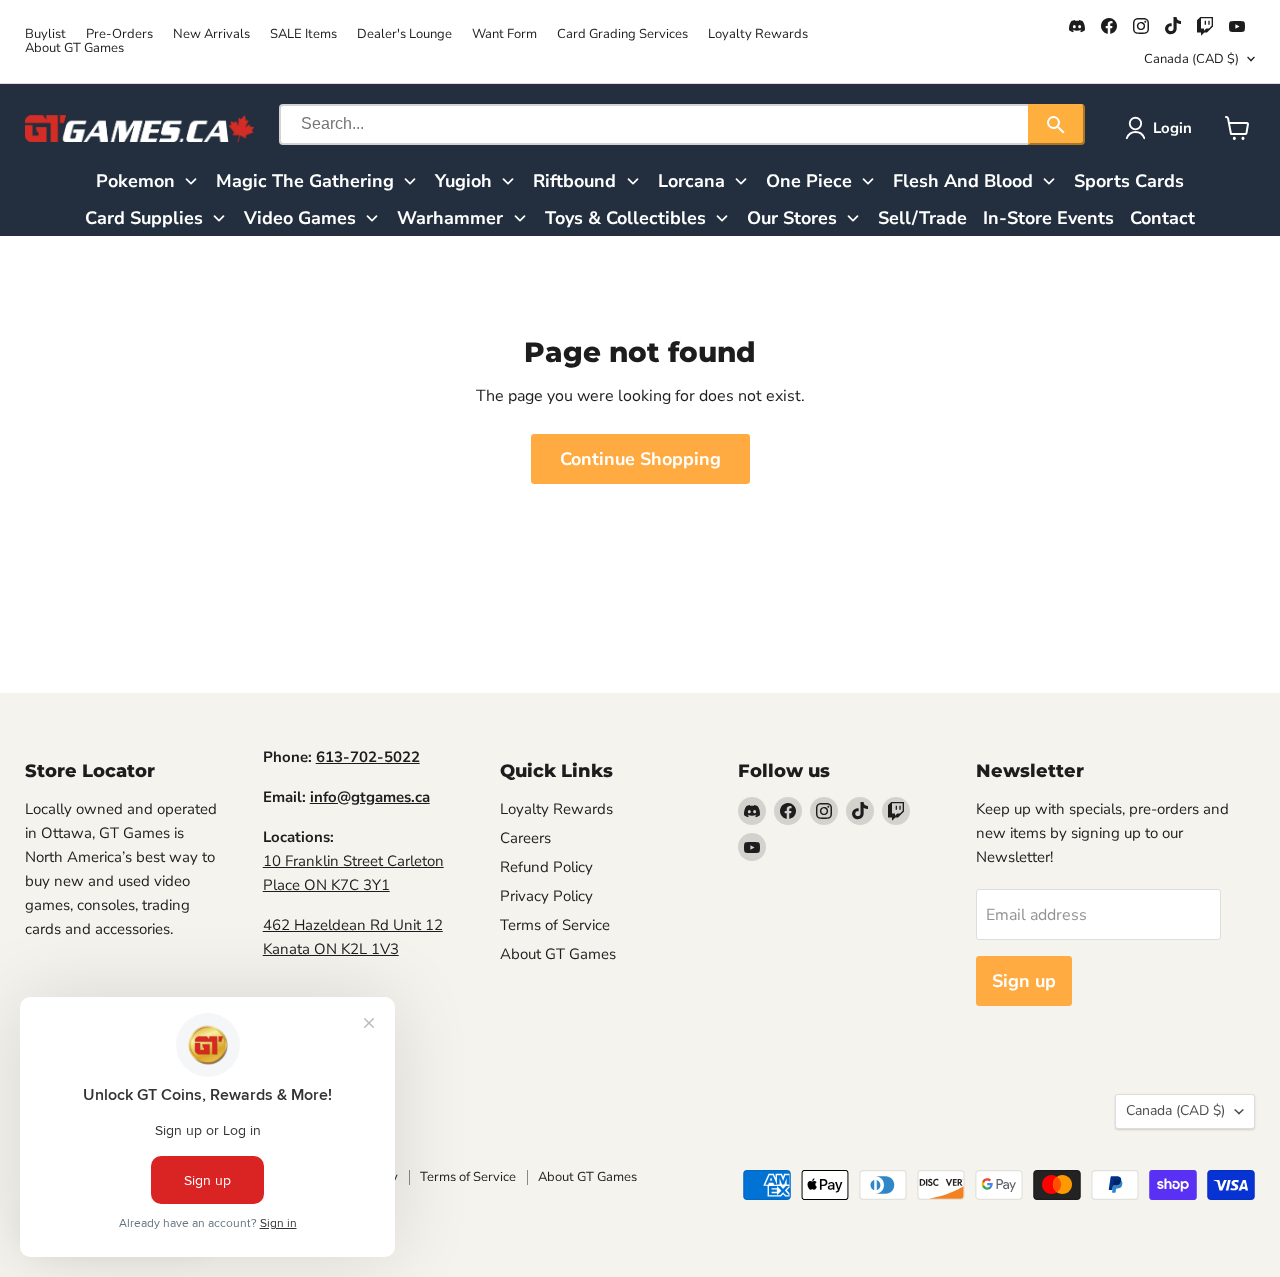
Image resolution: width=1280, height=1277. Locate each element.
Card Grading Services (622, 34)
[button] (1162, 128)
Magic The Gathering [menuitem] (305, 181)
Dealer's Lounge (404, 34)
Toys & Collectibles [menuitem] (625, 218)
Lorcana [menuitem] (691, 181)
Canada (1191, 59)
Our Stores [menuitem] (792, 218)
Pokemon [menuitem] (135, 181)
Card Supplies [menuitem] (144, 218)
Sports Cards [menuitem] (1129, 181)
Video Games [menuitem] (300, 218)
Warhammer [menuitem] (450, 218)
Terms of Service (555, 925)
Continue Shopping (640, 459)
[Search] (1056, 124)
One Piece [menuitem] (809, 181)
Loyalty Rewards (758, 34)
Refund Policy (546, 867)
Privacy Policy (546, 896)
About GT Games (74, 48)
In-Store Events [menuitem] (1048, 218)
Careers (525, 838)
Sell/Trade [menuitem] (922, 218)
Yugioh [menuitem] (463, 181)
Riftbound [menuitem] (574, 181)
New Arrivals (211, 34)
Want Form (504, 34)
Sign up (1024, 981)
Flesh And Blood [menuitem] (963, 181)
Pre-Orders (119, 34)
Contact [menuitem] (1162, 218)
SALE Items (303, 34)
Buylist (45, 34)
